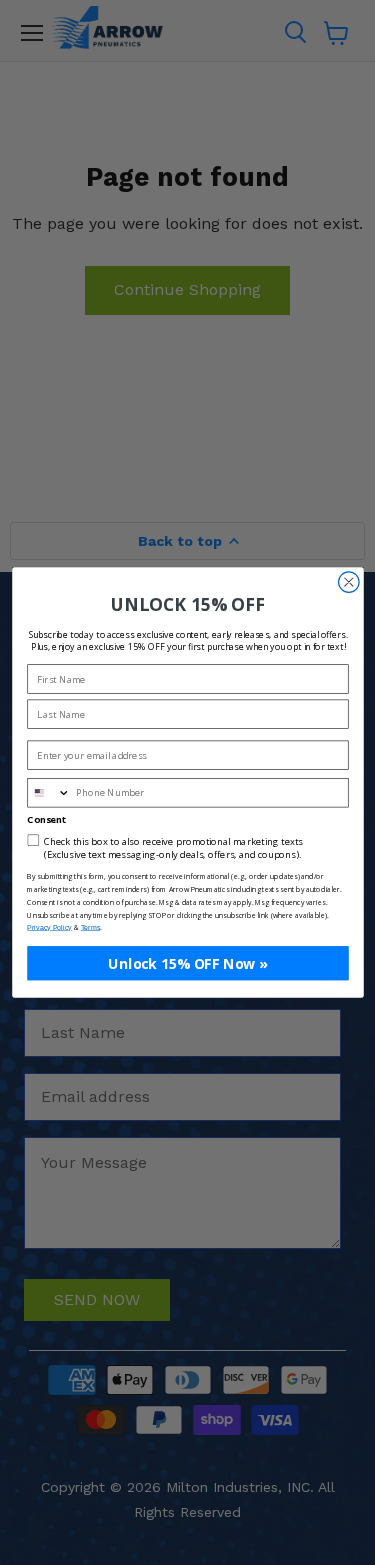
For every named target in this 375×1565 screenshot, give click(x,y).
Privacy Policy (49, 928)
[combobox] (49, 793)
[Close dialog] (348, 582)
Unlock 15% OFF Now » (188, 962)
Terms (89, 928)
